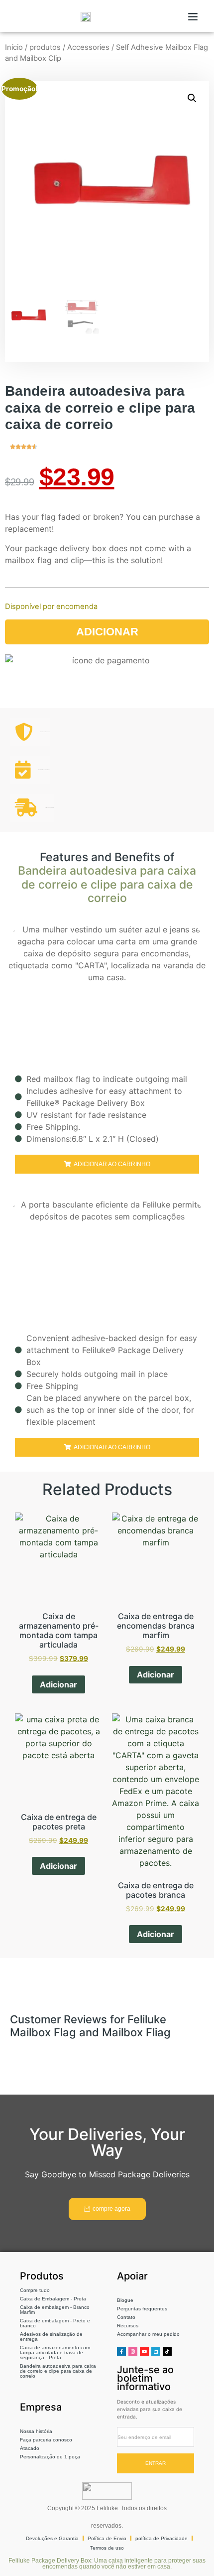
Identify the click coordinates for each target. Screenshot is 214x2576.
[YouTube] (144, 2351)
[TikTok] (167, 2351)
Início (14, 47)
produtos (45, 47)
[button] (193, 16)
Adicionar (107, 632)
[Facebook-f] (121, 2351)
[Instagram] (133, 2351)
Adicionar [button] (58, 1684)
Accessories (88, 47)
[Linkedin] (156, 2351)
